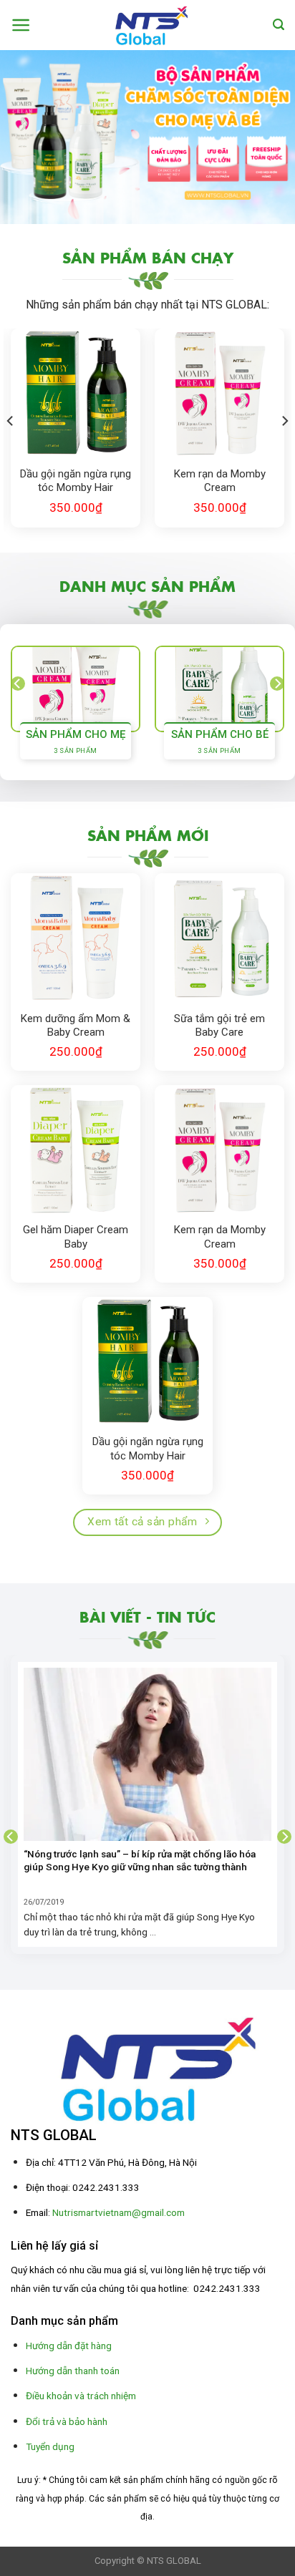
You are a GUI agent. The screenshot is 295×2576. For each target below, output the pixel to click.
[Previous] (11, 421)
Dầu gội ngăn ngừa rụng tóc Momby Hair (76, 481)
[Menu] (21, 25)
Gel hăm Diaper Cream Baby (76, 1237)
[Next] (284, 421)
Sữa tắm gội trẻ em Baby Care (219, 1026)
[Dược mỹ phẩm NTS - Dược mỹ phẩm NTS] (148, 25)
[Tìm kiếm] (279, 25)
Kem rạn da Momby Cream (220, 481)
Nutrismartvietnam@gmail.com (119, 2212)
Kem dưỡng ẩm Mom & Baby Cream (76, 1026)
